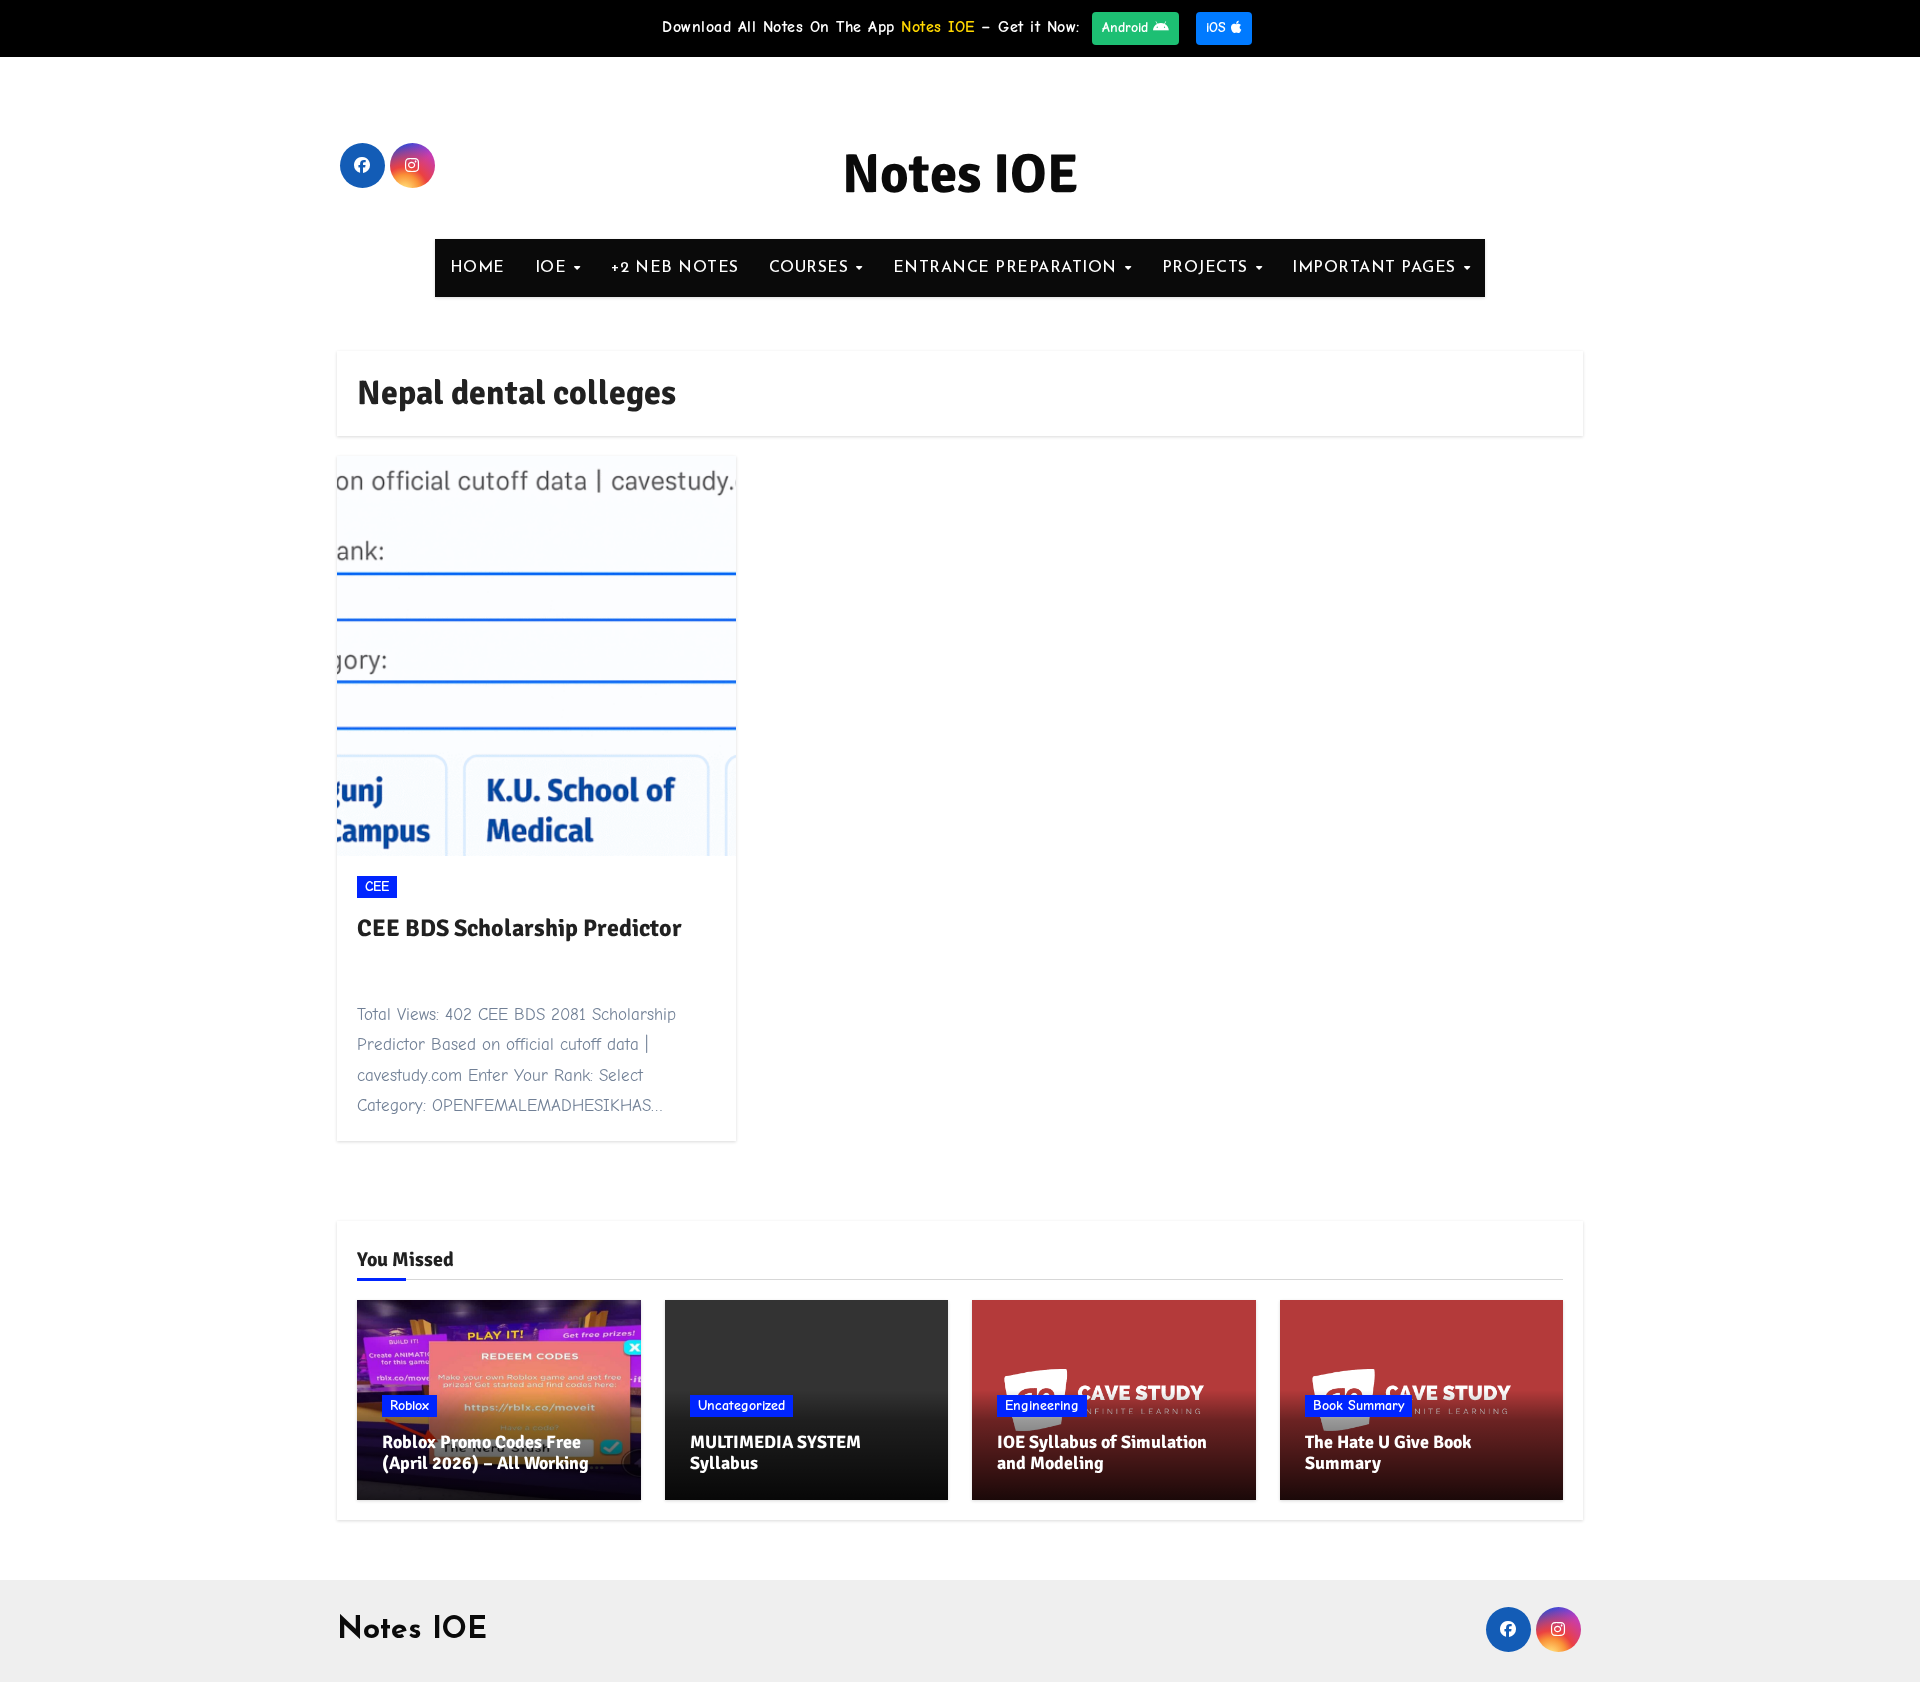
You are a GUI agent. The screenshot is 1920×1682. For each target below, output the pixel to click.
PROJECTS (1208, 268)
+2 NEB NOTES (675, 268)
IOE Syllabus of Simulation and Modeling (1102, 1453)
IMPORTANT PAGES (1376, 268)
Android (1127, 27)
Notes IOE (960, 174)
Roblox (409, 1405)
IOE (553, 268)
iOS (1218, 27)
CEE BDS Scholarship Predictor (519, 928)
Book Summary (1358, 1405)
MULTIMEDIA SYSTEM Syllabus (775, 1453)
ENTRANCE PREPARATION (1008, 268)
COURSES (811, 268)
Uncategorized (741, 1405)
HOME (477, 268)
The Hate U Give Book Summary (1388, 1453)
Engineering (1042, 1405)
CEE (377, 886)
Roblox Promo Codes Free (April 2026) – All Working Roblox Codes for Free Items (492, 1463)
